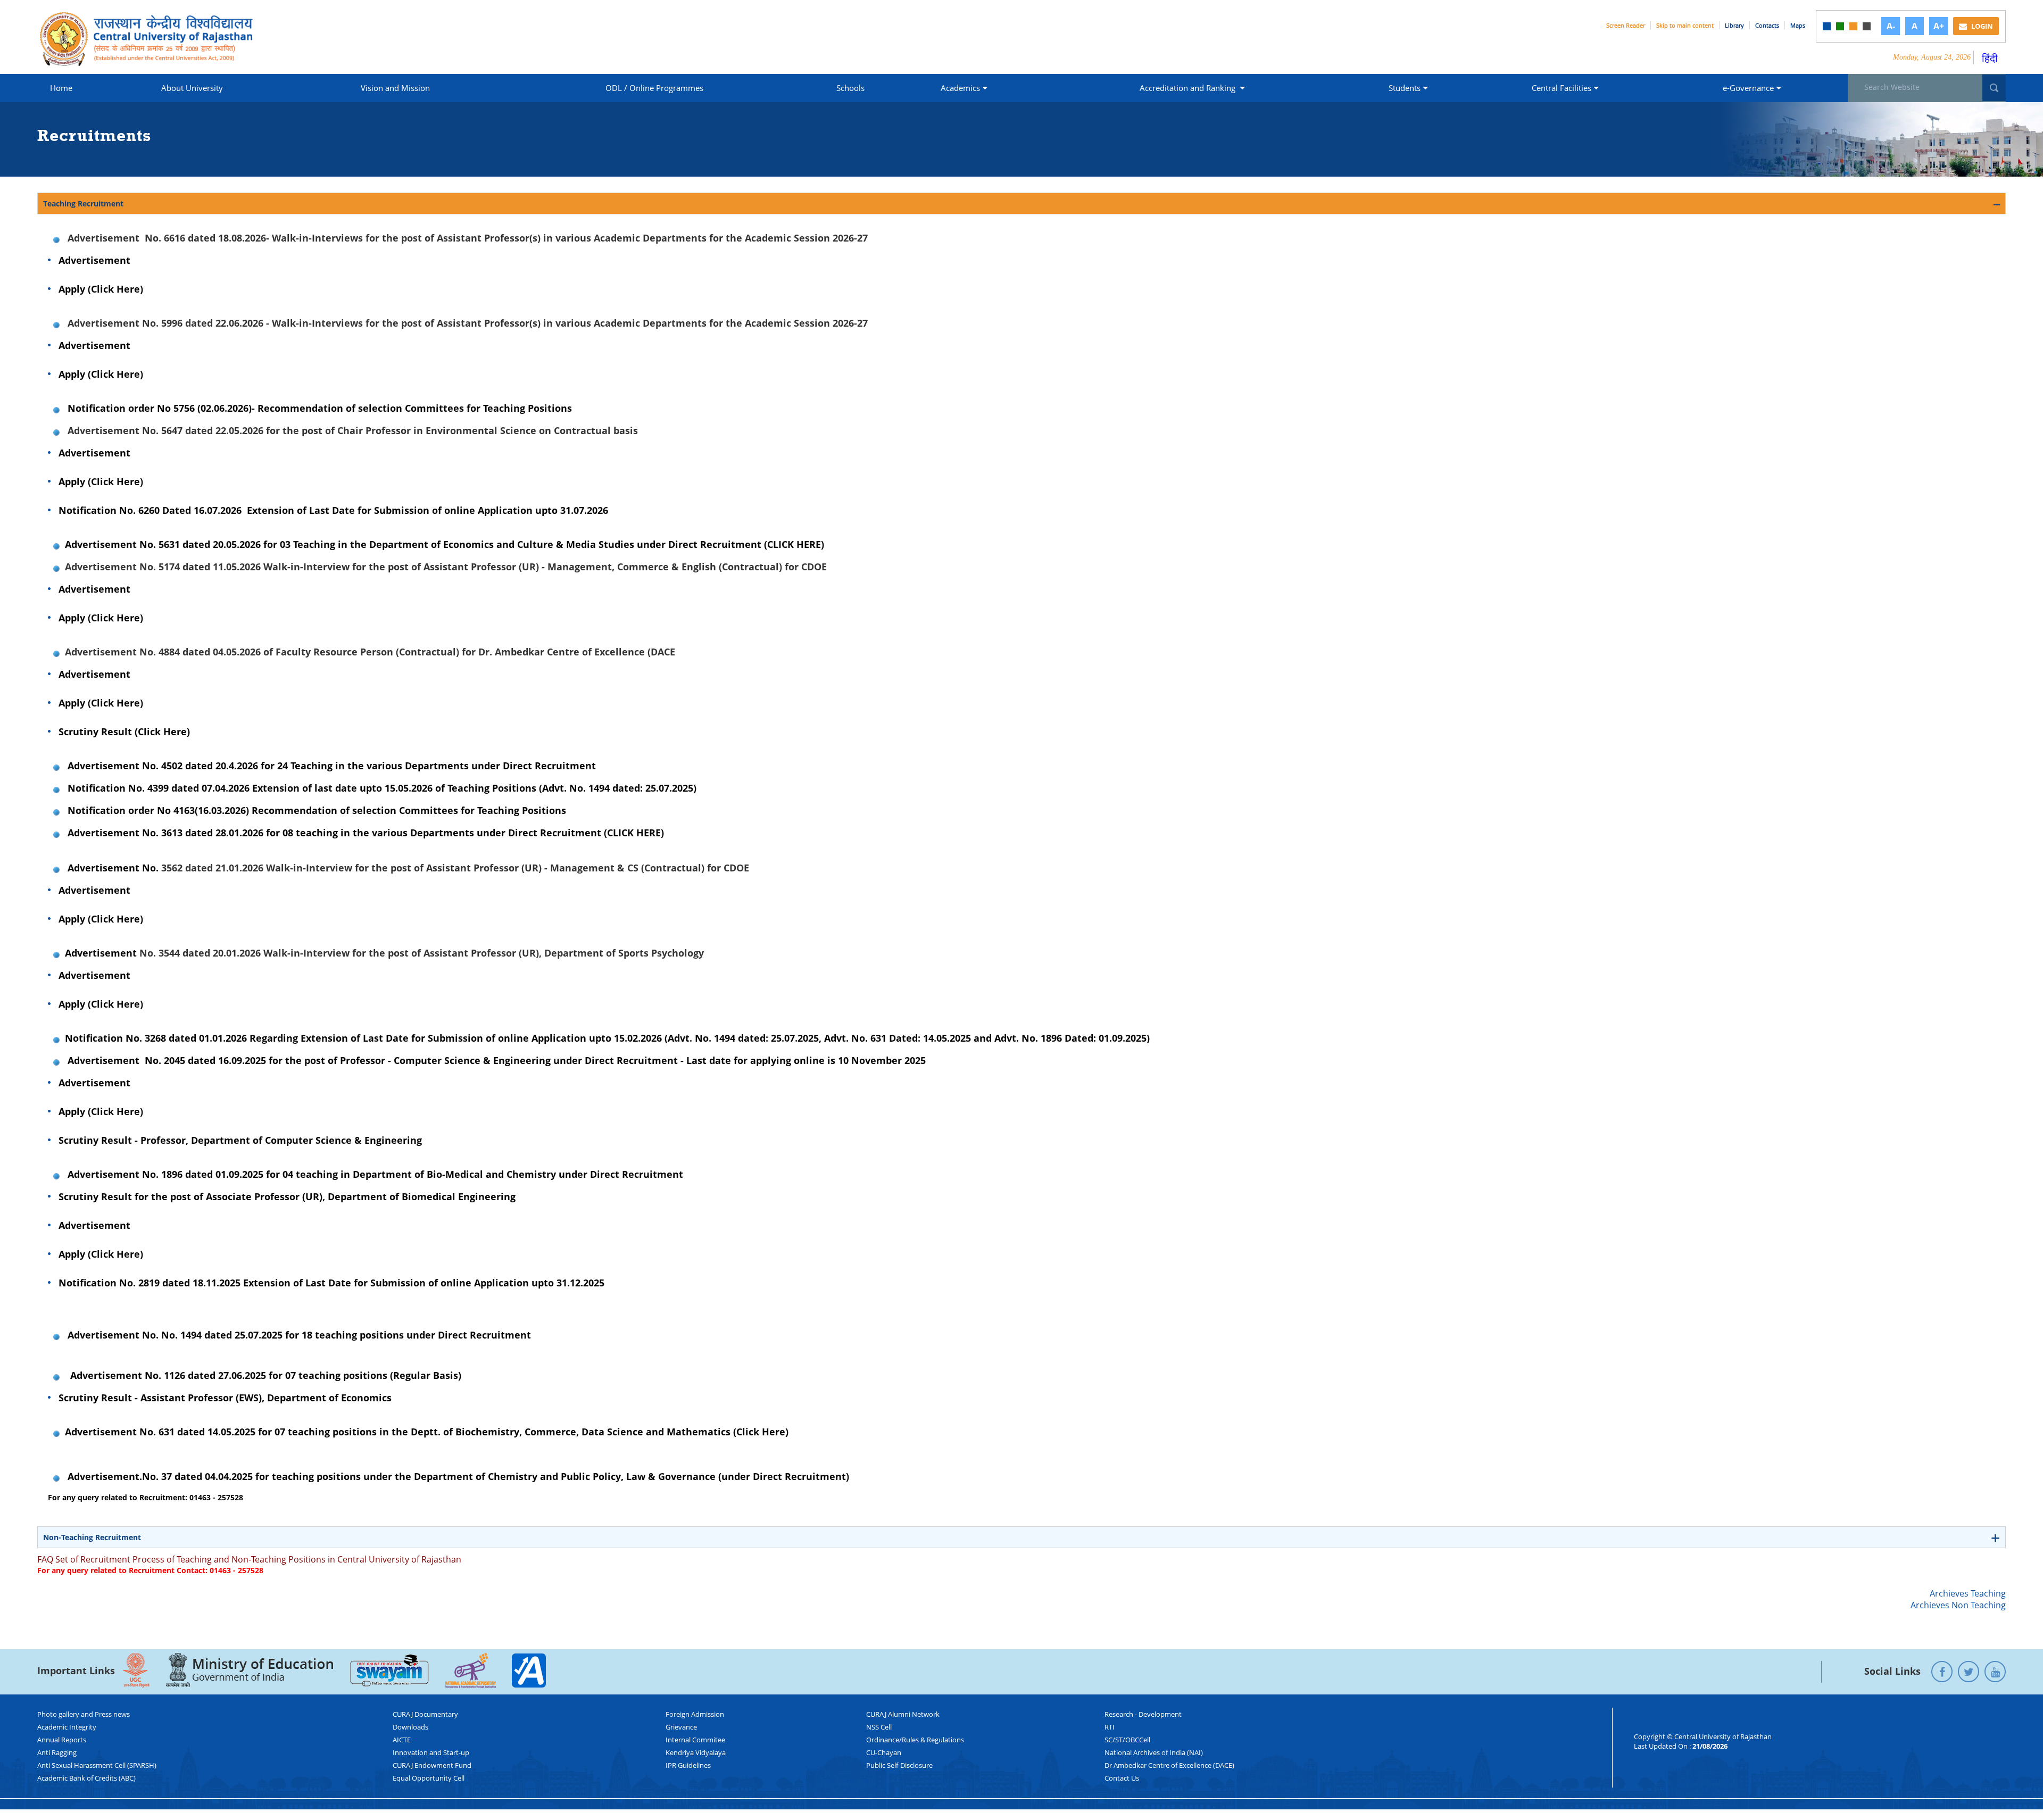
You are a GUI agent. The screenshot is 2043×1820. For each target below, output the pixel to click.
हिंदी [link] (1990, 58)
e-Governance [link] (1748, 88)
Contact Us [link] (1122, 1778)
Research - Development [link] (1143, 1714)
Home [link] (61, 88)
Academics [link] (960, 88)
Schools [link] (850, 88)
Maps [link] (1798, 25)
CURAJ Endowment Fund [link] (432, 1765)
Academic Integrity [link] (67, 1727)
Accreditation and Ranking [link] (1189, 88)
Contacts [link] (1767, 25)
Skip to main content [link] (1685, 25)
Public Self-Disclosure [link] (899, 1765)
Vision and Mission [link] (395, 88)
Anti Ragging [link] (57, 1752)
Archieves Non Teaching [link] (1958, 1605)
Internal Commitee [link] (695, 1740)
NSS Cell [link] (879, 1727)
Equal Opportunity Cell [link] (429, 1778)
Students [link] (1405, 88)
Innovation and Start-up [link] (431, 1752)
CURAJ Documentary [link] (425, 1714)
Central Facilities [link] (1562, 88)
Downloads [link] (410, 1727)
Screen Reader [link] (1626, 25)
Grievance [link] (681, 1727)
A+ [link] (1939, 26)
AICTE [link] (402, 1740)
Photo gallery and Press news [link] (84, 1714)
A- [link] (1891, 26)
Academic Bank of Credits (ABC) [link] (86, 1778)
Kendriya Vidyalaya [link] (696, 1752)
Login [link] (1981, 26)
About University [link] (192, 88)
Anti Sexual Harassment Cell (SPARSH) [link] (97, 1765)
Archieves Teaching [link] (1968, 1593)
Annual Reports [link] (62, 1740)
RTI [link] (1110, 1727)
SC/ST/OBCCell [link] (1127, 1740)
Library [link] (1734, 25)
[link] (1827, 26)
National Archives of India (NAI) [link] (1154, 1752)
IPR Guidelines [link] (688, 1765)
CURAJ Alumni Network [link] (903, 1714)
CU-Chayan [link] (884, 1752)
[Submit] (1994, 88)
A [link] (1915, 26)
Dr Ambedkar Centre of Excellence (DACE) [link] (1169, 1765)
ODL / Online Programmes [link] (654, 88)
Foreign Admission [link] (695, 1714)
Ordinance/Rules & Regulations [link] (915, 1740)
